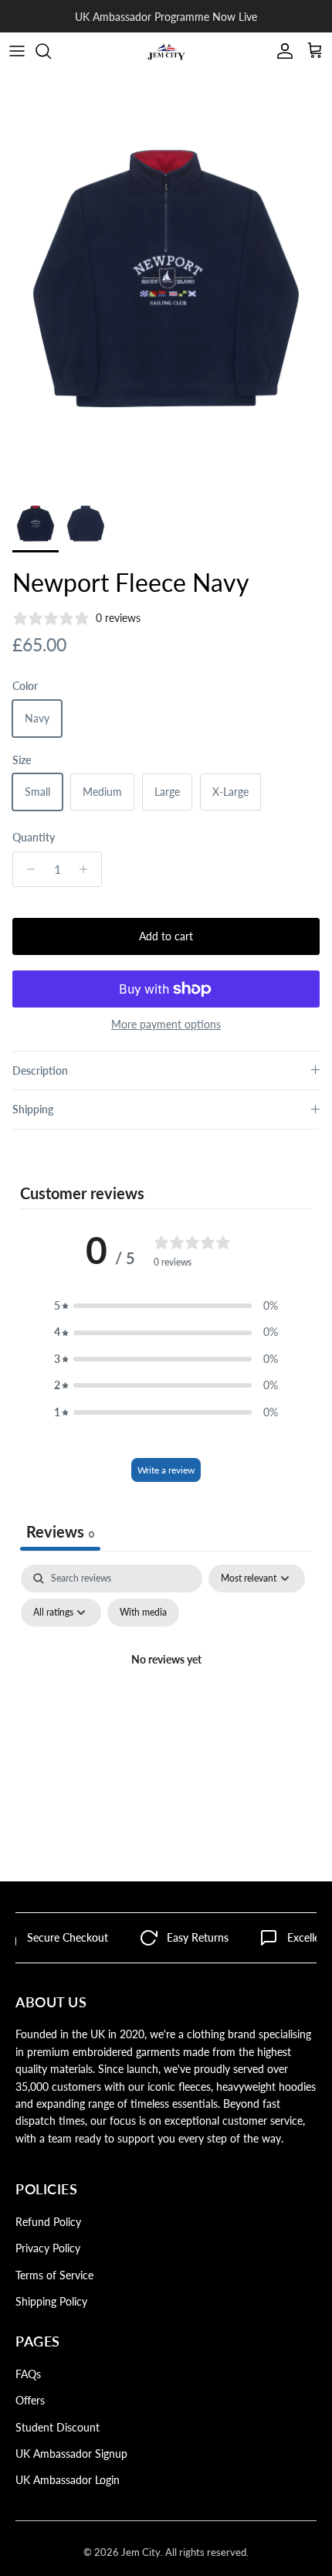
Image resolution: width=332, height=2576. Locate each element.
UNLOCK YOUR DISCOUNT (114, 1337)
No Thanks (114, 1370)
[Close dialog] (309, 1188)
